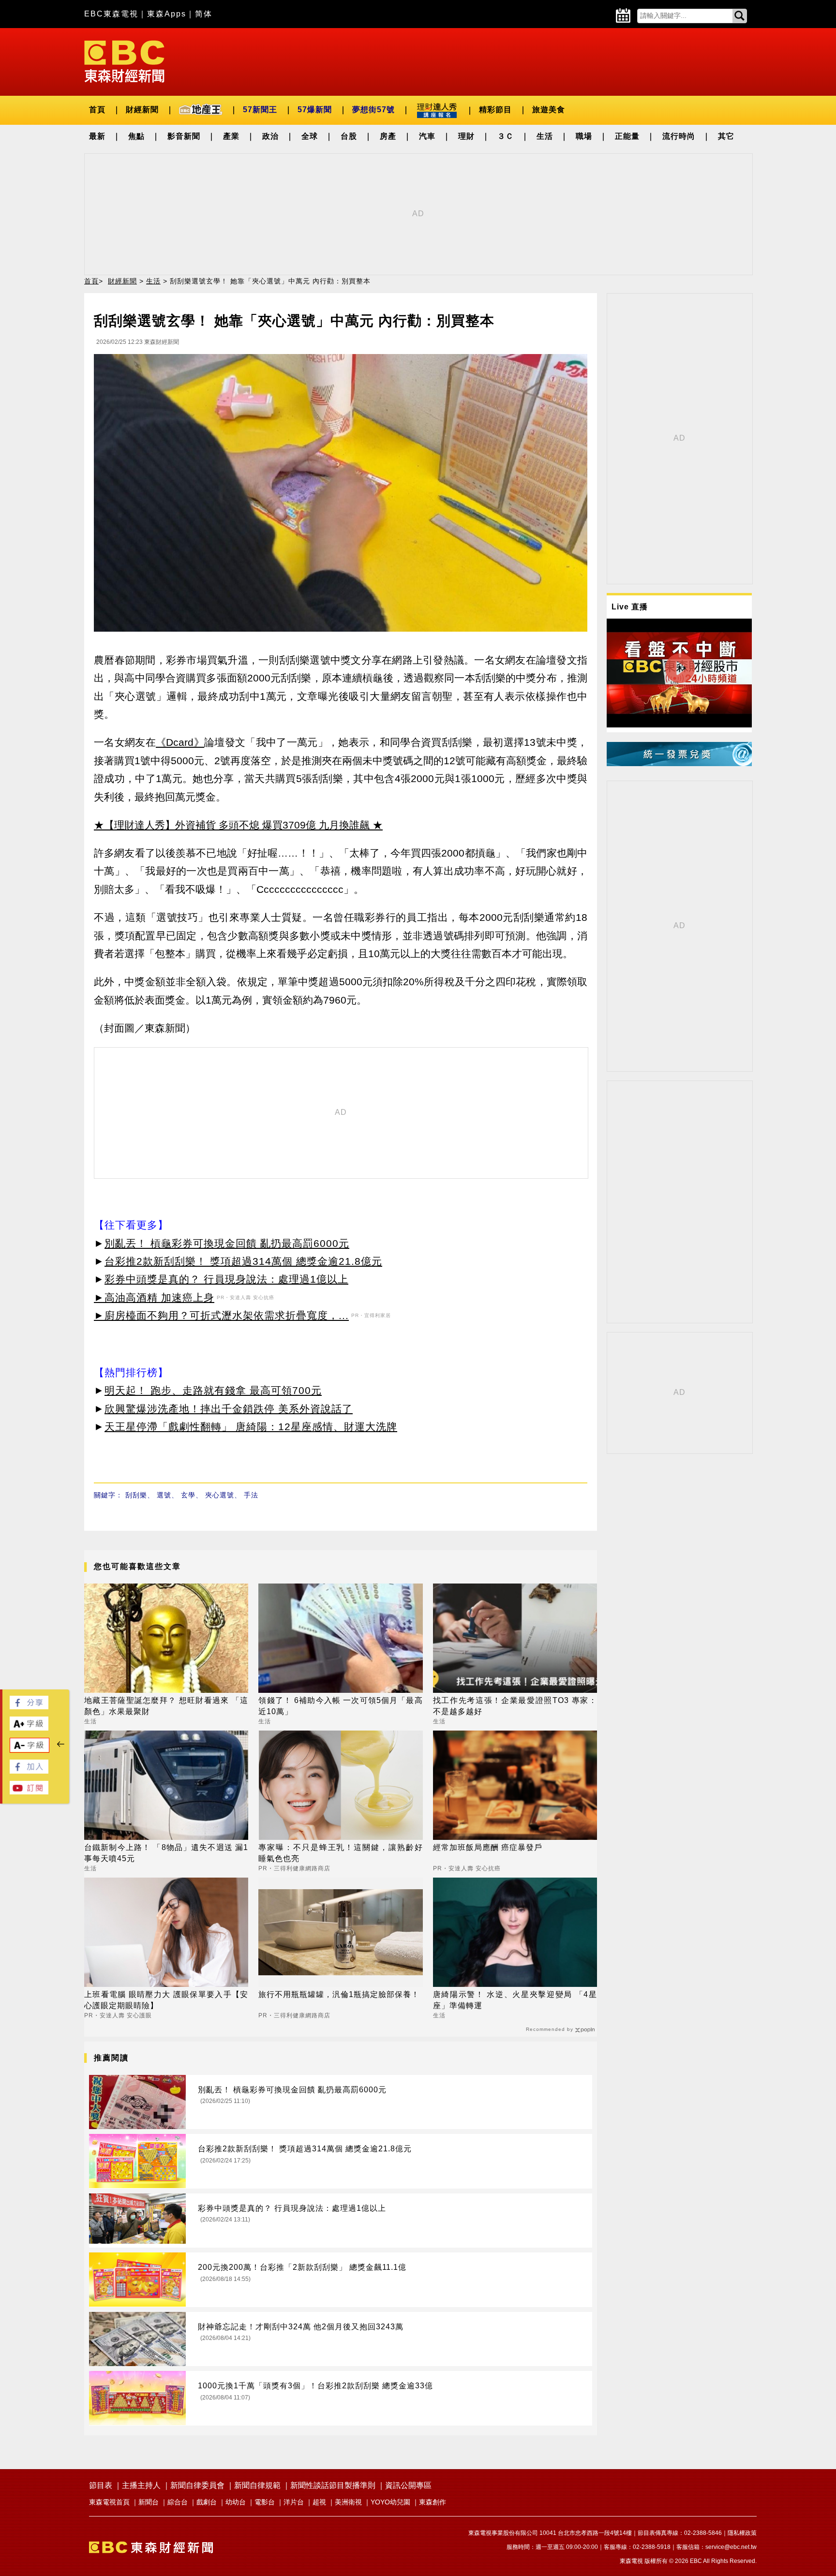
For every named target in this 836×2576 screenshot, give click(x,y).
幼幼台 (236, 2502)
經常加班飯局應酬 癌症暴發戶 (488, 1847)
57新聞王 (260, 110)
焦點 (136, 136)
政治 (270, 136)
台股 (349, 136)
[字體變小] (30, 1750)
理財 (466, 136)
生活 (545, 136)
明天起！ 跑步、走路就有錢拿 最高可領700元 (213, 1390)
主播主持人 (141, 2485)
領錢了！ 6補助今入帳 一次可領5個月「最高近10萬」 (340, 1706)
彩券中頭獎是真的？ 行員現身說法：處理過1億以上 (226, 1279)
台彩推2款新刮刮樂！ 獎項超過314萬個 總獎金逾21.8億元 (243, 1261)
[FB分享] (29, 1707)
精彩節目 (495, 110)
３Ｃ (506, 136)
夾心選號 (220, 1495)
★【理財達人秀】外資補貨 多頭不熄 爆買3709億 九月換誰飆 (232, 825)
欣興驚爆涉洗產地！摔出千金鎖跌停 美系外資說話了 (229, 1409)
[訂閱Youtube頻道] (29, 1792)
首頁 (97, 110)
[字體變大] (29, 1728)
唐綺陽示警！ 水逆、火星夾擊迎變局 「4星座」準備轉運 (515, 2000)
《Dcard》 (180, 742)
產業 (231, 136)
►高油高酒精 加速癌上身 (154, 1297)
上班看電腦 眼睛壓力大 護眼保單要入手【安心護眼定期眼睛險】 (166, 2000)
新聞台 (149, 2502)
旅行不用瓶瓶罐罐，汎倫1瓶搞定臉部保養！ (339, 1994)
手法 (251, 1495)
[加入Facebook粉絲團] (29, 1771)
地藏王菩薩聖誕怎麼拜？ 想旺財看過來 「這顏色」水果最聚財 (166, 1706)
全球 (310, 136)
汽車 (427, 136)
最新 (97, 136)
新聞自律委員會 (197, 2485)
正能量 (627, 136)
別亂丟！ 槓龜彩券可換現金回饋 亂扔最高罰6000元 (227, 1243)
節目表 (101, 2485)
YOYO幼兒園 (390, 2502)
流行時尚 (679, 136)
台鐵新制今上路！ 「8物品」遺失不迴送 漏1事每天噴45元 (166, 1853)
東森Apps (167, 14)
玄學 (188, 1495)
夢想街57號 (373, 110)
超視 (319, 2502)
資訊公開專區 (408, 2485)
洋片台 (294, 2502)
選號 (164, 1495)
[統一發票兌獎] (679, 763)
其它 (726, 136)
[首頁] (124, 61)
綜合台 (178, 2502)
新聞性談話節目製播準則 (333, 2485)
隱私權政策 (742, 2533)
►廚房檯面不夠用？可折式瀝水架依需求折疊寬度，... (221, 1315)
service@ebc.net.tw (731, 2547)
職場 (584, 136)
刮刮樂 (136, 1495)
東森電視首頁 (109, 2502)
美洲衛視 (348, 2502)
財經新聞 (142, 110)
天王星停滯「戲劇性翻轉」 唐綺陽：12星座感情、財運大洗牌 (251, 1427)
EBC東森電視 (111, 14)
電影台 (265, 2502)
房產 (388, 136)
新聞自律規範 (257, 2485)
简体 (204, 14)
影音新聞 (184, 136)
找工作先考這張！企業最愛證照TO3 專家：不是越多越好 (515, 1706)
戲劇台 (207, 2502)
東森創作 (433, 2502)
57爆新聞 (315, 110)
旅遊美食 (549, 110)
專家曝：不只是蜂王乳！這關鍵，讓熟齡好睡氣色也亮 (340, 1853)
